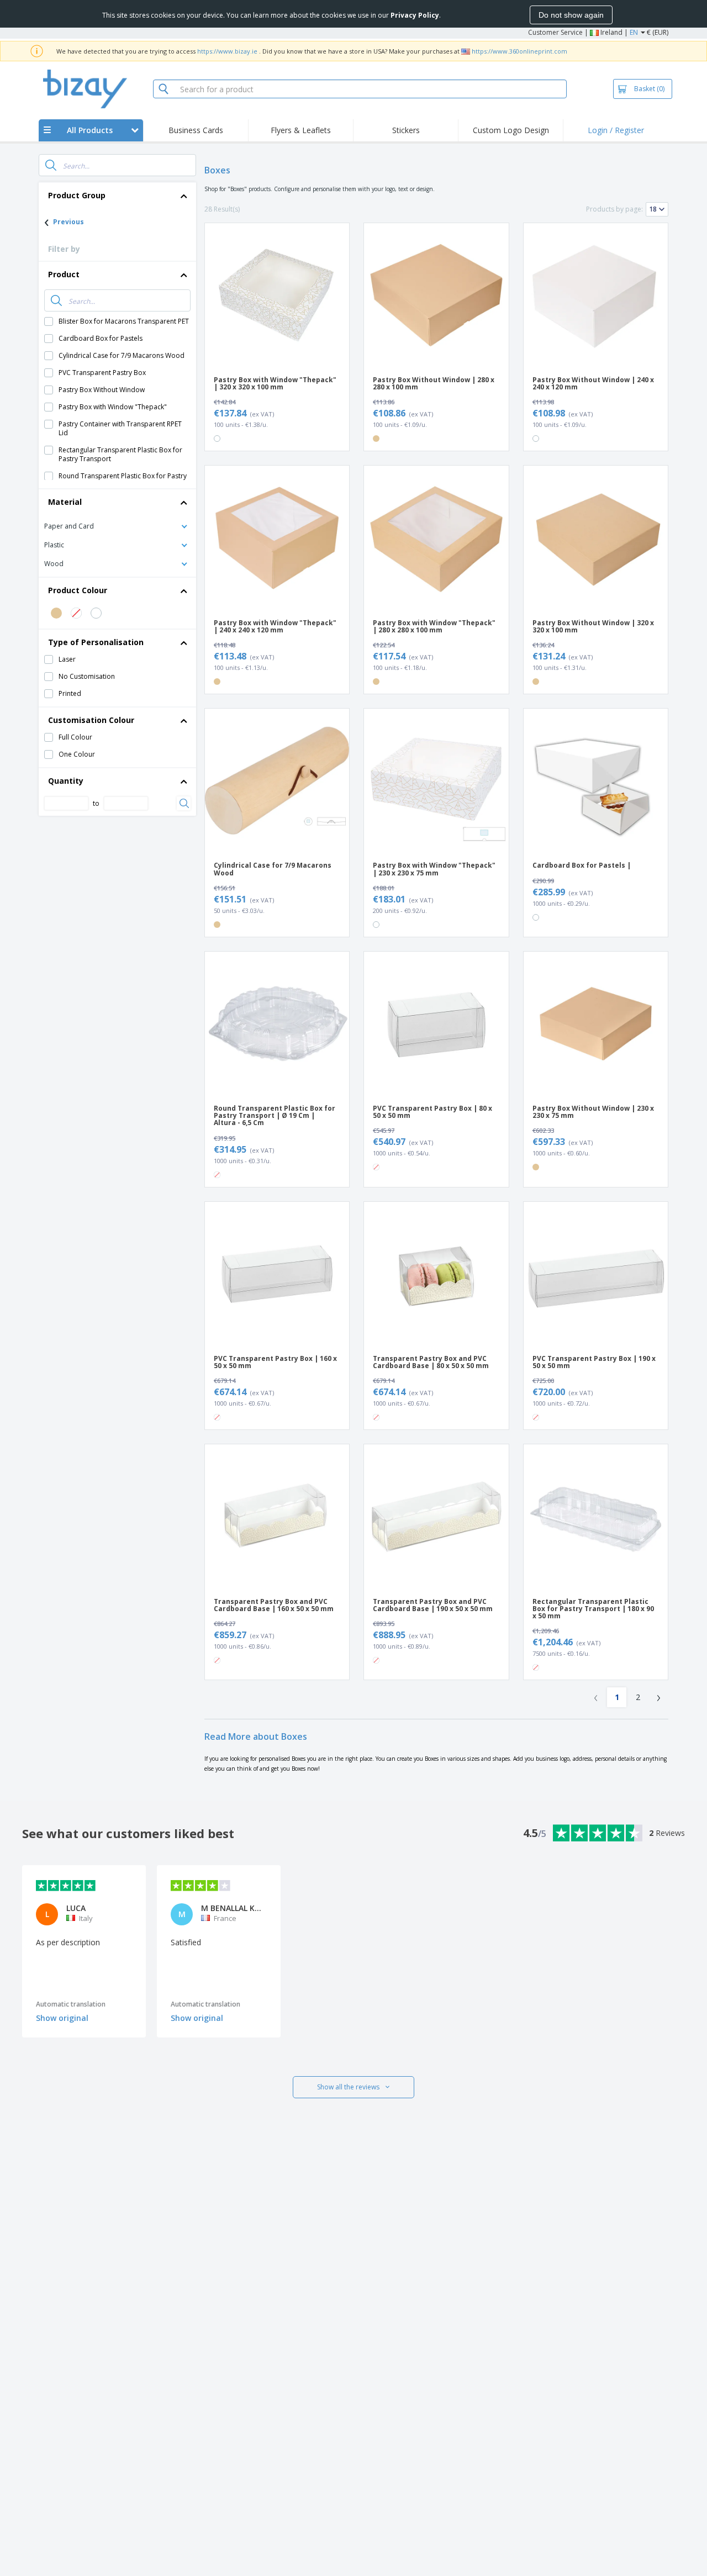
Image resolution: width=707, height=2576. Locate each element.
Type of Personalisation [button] (96, 642)
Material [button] (65, 502)
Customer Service (555, 32)
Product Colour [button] (78, 590)
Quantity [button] (66, 781)
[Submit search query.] (51, 165)
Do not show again (571, 15)
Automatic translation (71, 2004)
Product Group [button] (77, 195)
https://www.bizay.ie (227, 51)
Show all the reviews (348, 2087)
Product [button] (64, 274)
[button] (117, 526)
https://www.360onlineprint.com (519, 51)
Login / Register (616, 130)
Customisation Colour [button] (91, 720)
